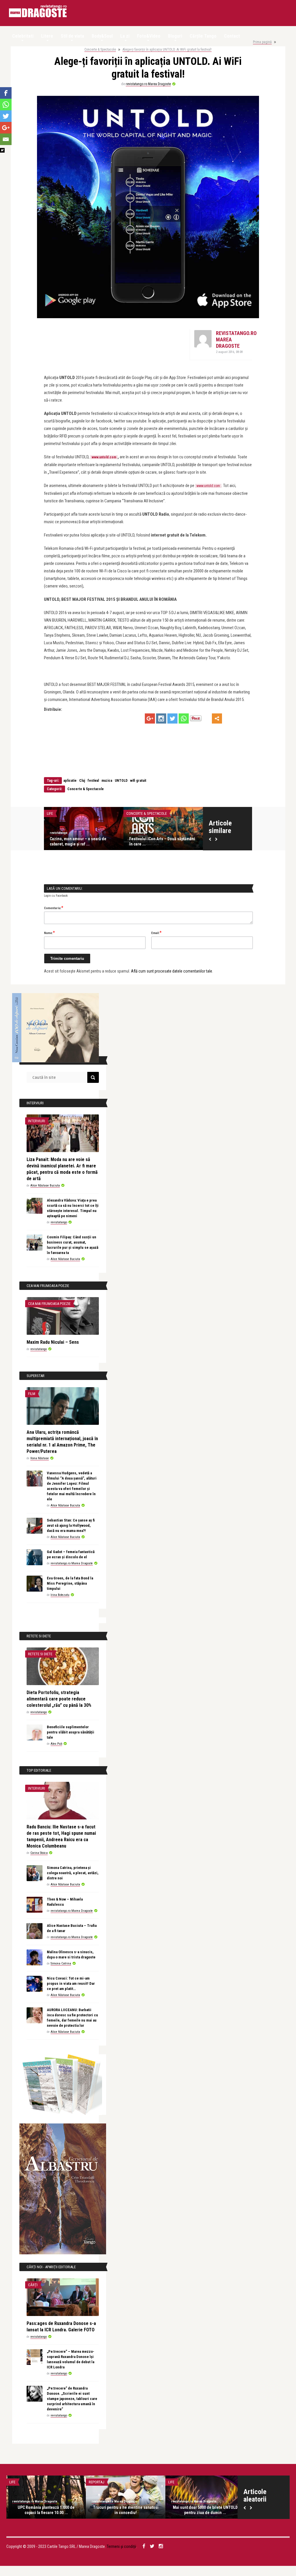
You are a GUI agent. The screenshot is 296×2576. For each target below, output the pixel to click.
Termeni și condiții (121, 2546)
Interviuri (37, 1121)
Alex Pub (56, 1744)
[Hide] (2, 150)
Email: (156, 933)
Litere (47, 36)
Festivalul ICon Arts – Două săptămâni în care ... (162, 841)
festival (93, 781)
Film (32, 1394)
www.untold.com (104, 457)
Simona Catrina (61, 1963)
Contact (232, 36)
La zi (125, 36)
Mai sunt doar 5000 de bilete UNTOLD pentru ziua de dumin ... (205, 2510)
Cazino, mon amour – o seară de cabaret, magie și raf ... (78, 841)
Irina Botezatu (60, 1595)
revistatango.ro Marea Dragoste (148, 84)
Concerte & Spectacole (100, 50)
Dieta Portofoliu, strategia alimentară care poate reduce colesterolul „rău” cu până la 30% (59, 1699)
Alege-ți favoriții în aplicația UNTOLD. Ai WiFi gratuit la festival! (167, 50)
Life (50, 813)
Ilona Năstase (40, 1458)
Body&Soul (102, 36)
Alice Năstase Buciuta (45, 1186)
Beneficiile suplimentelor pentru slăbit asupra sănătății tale (71, 1732)
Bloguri (175, 36)
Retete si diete (40, 1654)
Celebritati (23, 36)
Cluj (82, 781)
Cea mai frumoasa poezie (49, 1304)
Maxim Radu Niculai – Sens (53, 1342)
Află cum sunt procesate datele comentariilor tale (172, 971)
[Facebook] (6, 93)
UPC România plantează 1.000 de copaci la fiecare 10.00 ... (46, 2510)
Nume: (49, 933)
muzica (107, 781)
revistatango (59, 833)
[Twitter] (172, 718)
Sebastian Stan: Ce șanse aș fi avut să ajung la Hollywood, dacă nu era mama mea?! (71, 1525)
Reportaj (97, 2482)
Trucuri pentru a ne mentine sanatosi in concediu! (126, 2510)
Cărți (33, 2285)
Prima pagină (262, 42)
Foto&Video (149, 36)
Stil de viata (72, 36)
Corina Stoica (39, 1853)
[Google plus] (150, 718)
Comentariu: (54, 908)
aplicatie (70, 781)
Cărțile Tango (203, 36)
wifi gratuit (138, 781)
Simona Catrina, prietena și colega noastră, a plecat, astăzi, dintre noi (73, 1873)
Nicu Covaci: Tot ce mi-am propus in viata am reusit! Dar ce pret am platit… (71, 1983)
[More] (217, 718)
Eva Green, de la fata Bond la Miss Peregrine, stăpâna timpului (70, 1583)
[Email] (6, 139)
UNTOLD (121, 781)
